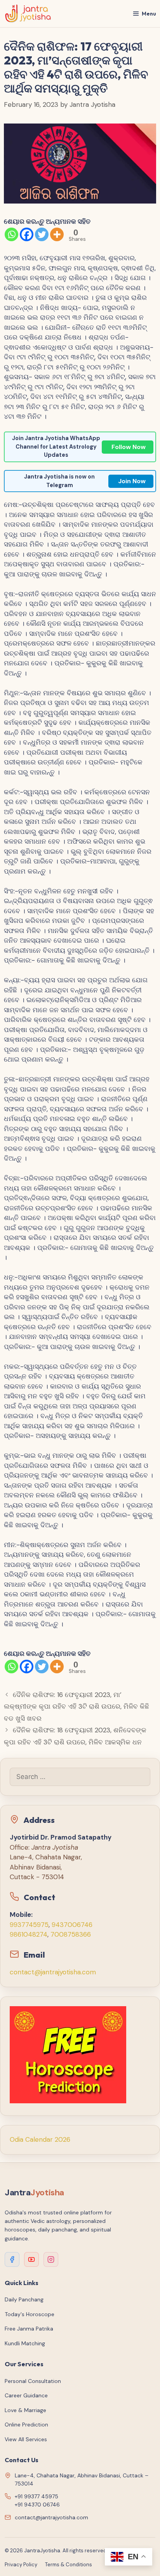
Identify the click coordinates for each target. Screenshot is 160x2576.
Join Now (132, 481)
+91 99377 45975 (37, 2496)
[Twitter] (42, 234)
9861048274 (29, 1934)
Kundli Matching (25, 2343)
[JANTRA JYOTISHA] (28, 14)
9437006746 (72, 1925)
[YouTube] (31, 2259)
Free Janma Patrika (29, 2329)
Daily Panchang (24, 2299)
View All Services (26, 2439)
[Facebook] (27, 234)
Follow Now (129, 447)
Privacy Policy (21, 2565)
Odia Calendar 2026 (40, 2139)
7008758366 (71, 1934)
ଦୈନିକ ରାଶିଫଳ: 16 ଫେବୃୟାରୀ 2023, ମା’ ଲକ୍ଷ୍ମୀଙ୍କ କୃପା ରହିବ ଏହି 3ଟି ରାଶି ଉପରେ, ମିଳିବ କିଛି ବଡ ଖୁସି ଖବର (77, 1707)
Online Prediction (26, 2425)
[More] (57, 234)
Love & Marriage (25, 2410)
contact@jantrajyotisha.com (53, 1972)
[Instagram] (51, 2259)
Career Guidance (26, 2395)
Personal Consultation (33, 2381)
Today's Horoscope (30, 2314)
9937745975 (29, 1925)
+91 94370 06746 (37, 2505)
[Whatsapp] (11, 234)
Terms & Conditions (69, 2565)
